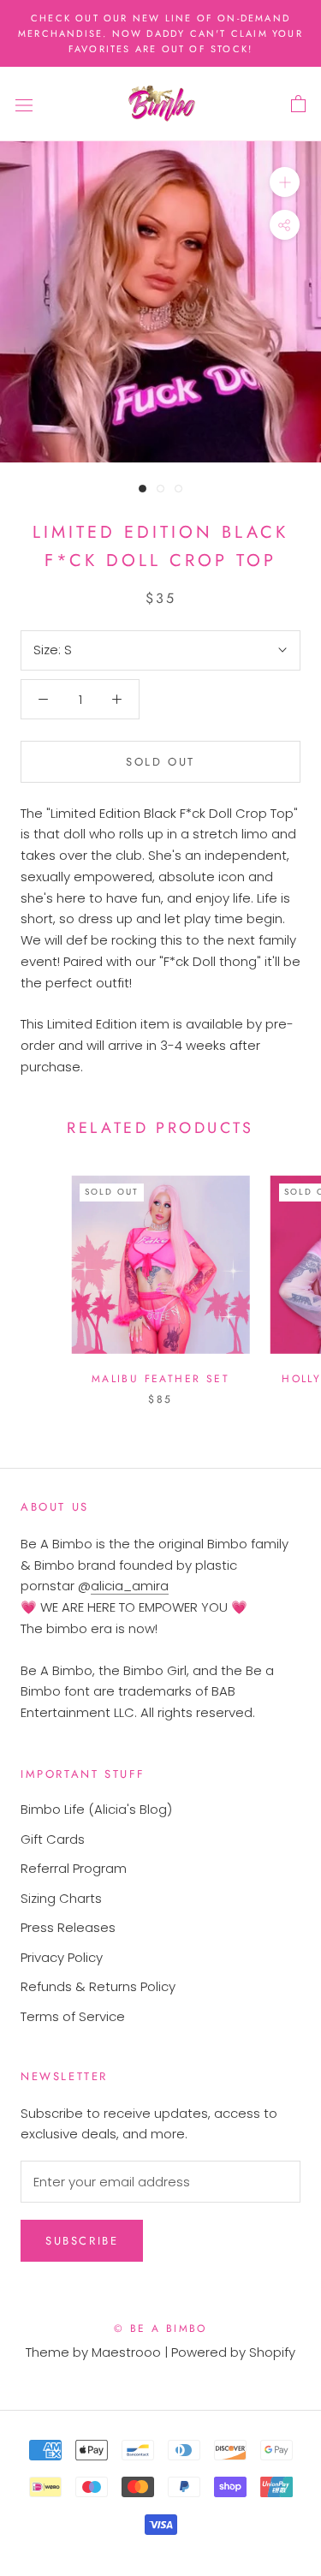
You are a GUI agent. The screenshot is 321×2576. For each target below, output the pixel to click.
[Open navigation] (24, 104)
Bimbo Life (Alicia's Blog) (96, 1809)
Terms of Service (73, 2016)
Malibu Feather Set (160, 1379)
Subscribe (82, 2241)
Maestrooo (126, 2352)
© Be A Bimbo (160, 2329)
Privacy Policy (62, 1957)
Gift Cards (53, 1839)
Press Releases (68, 1927)
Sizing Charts (61, 1898)
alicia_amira (130, 1586)
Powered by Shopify (233, 2352)
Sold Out (160, 762)
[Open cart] (298, 104)
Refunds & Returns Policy (98, 1986)
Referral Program (74, 1868)
